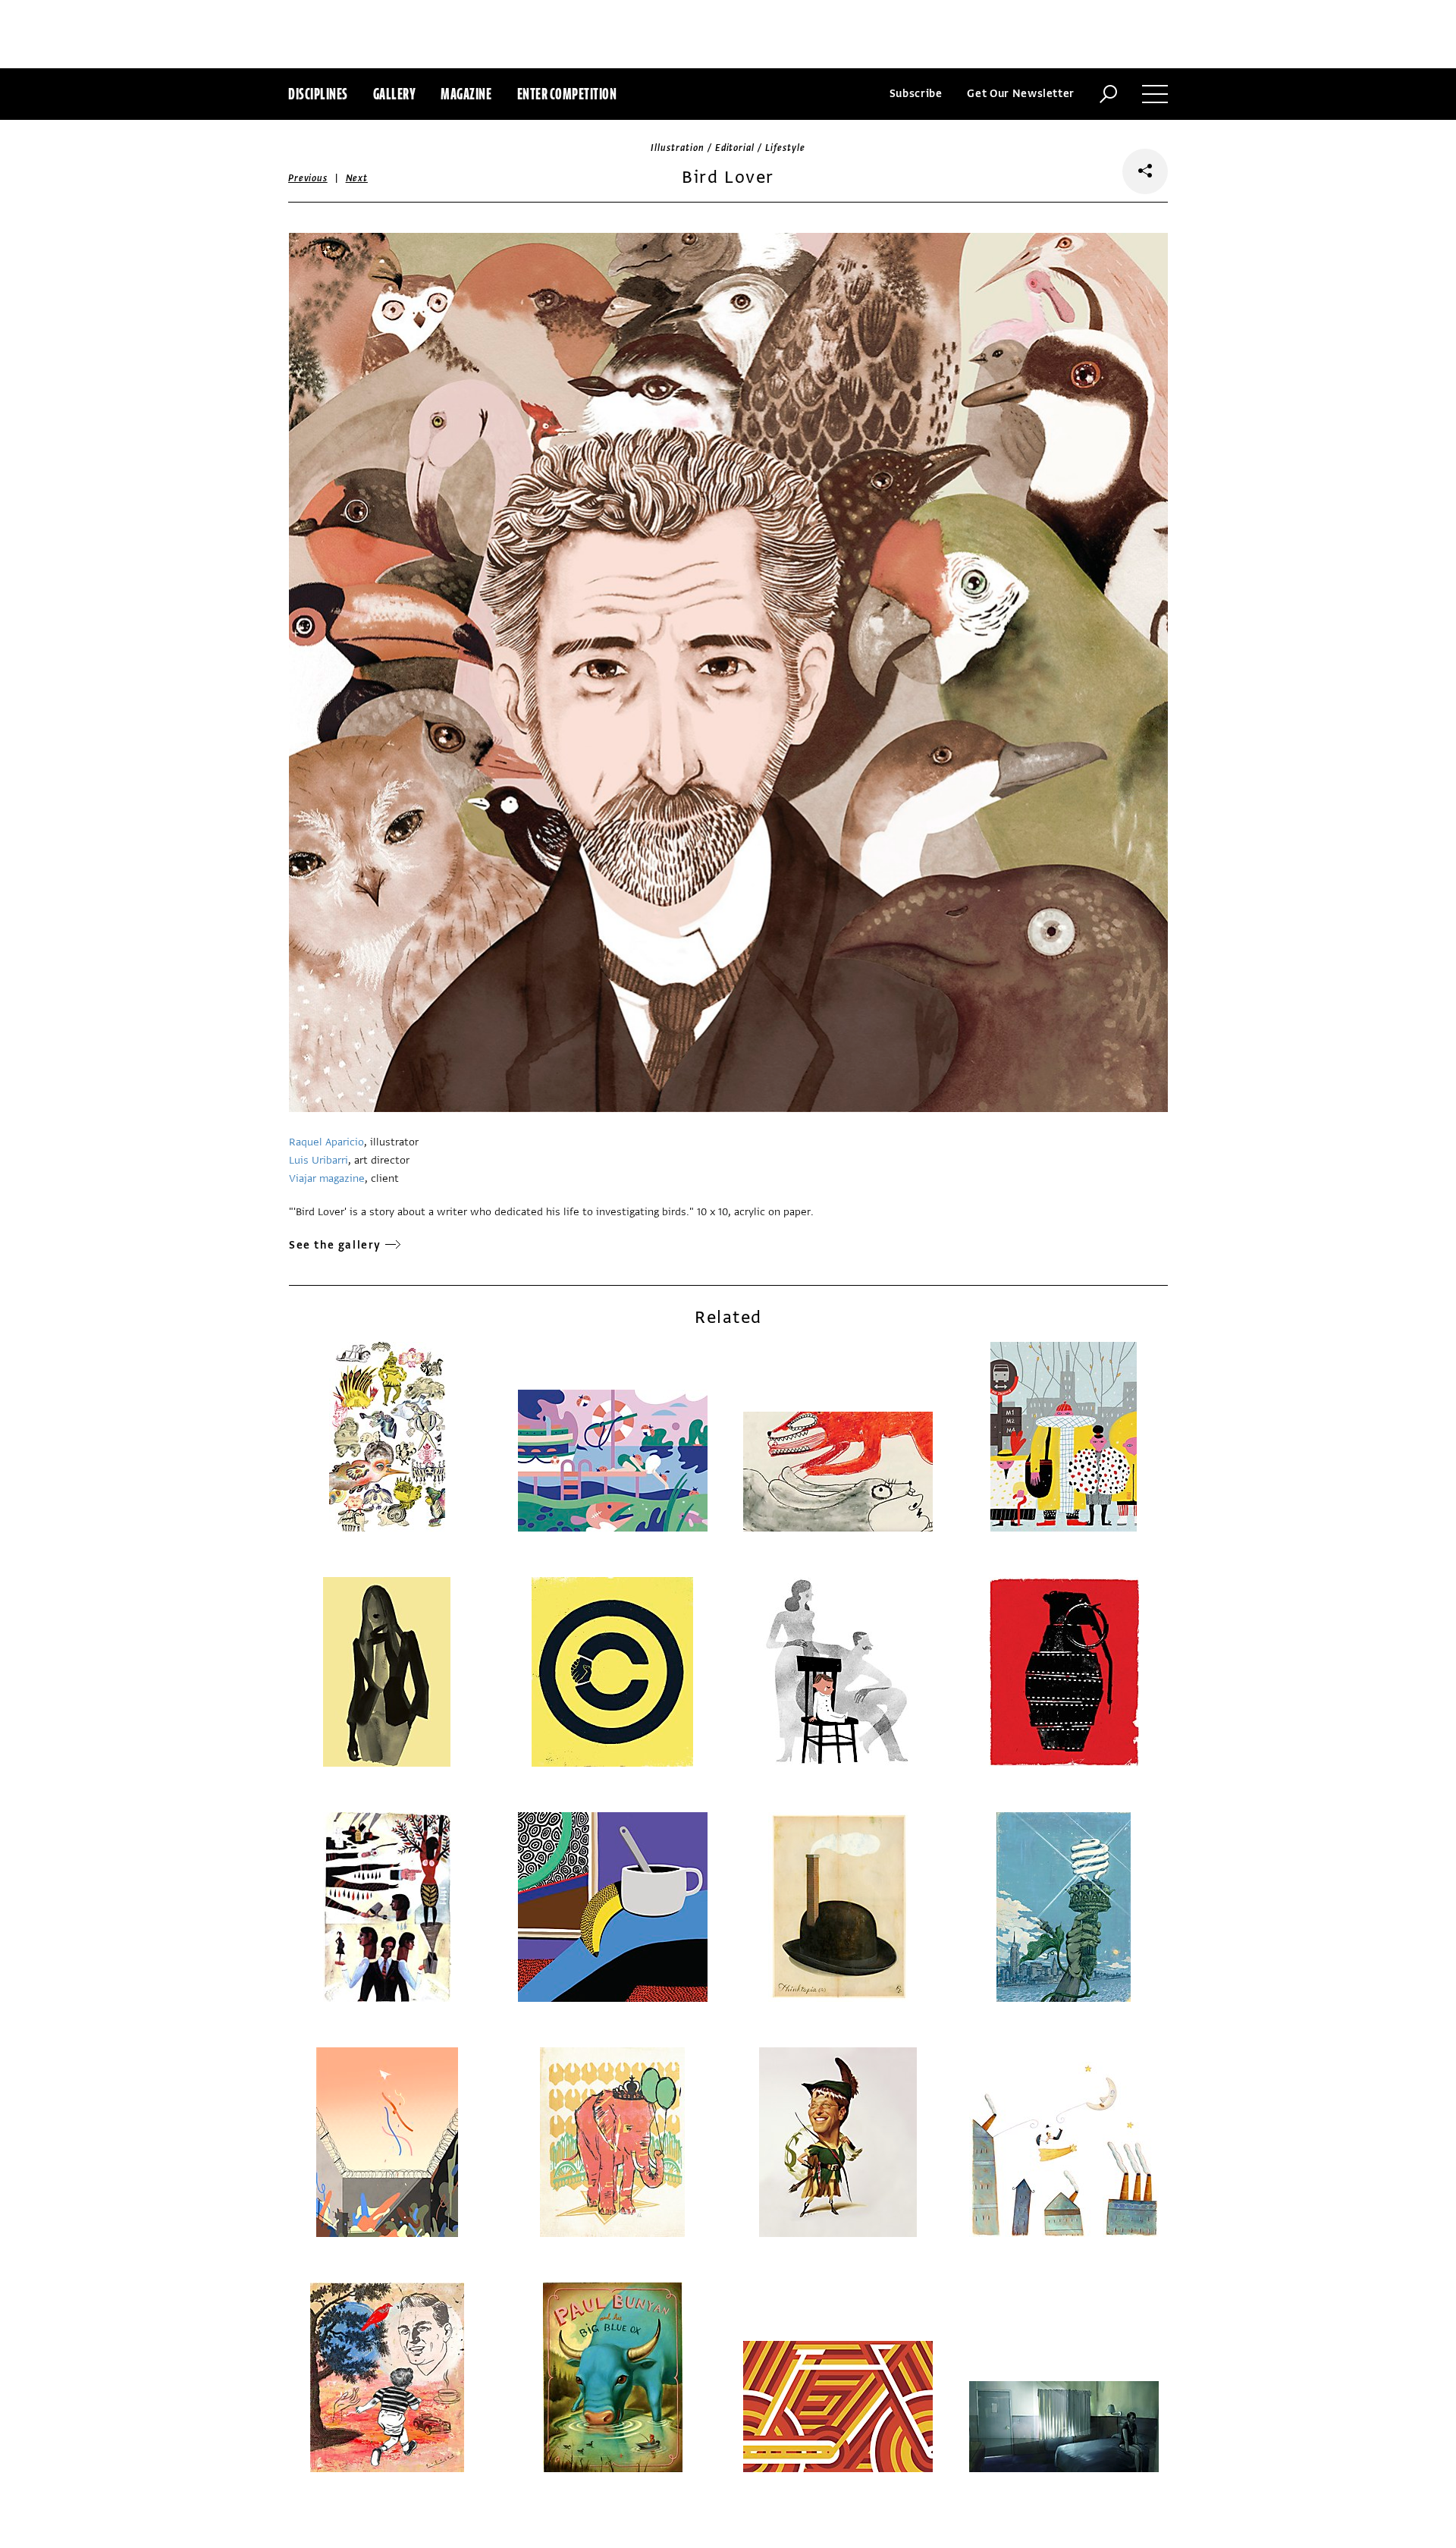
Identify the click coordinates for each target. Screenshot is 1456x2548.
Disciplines (318, 94)
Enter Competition (567, 94)
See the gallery (335, 1245)
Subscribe (916, 94)
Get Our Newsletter (1021, 94)
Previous (308, 178)
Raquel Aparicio (326, 1142)
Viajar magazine (327, 1178)
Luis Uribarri (318, 1160)
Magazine (466, 94)
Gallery (395, 94)
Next (357, 178)
